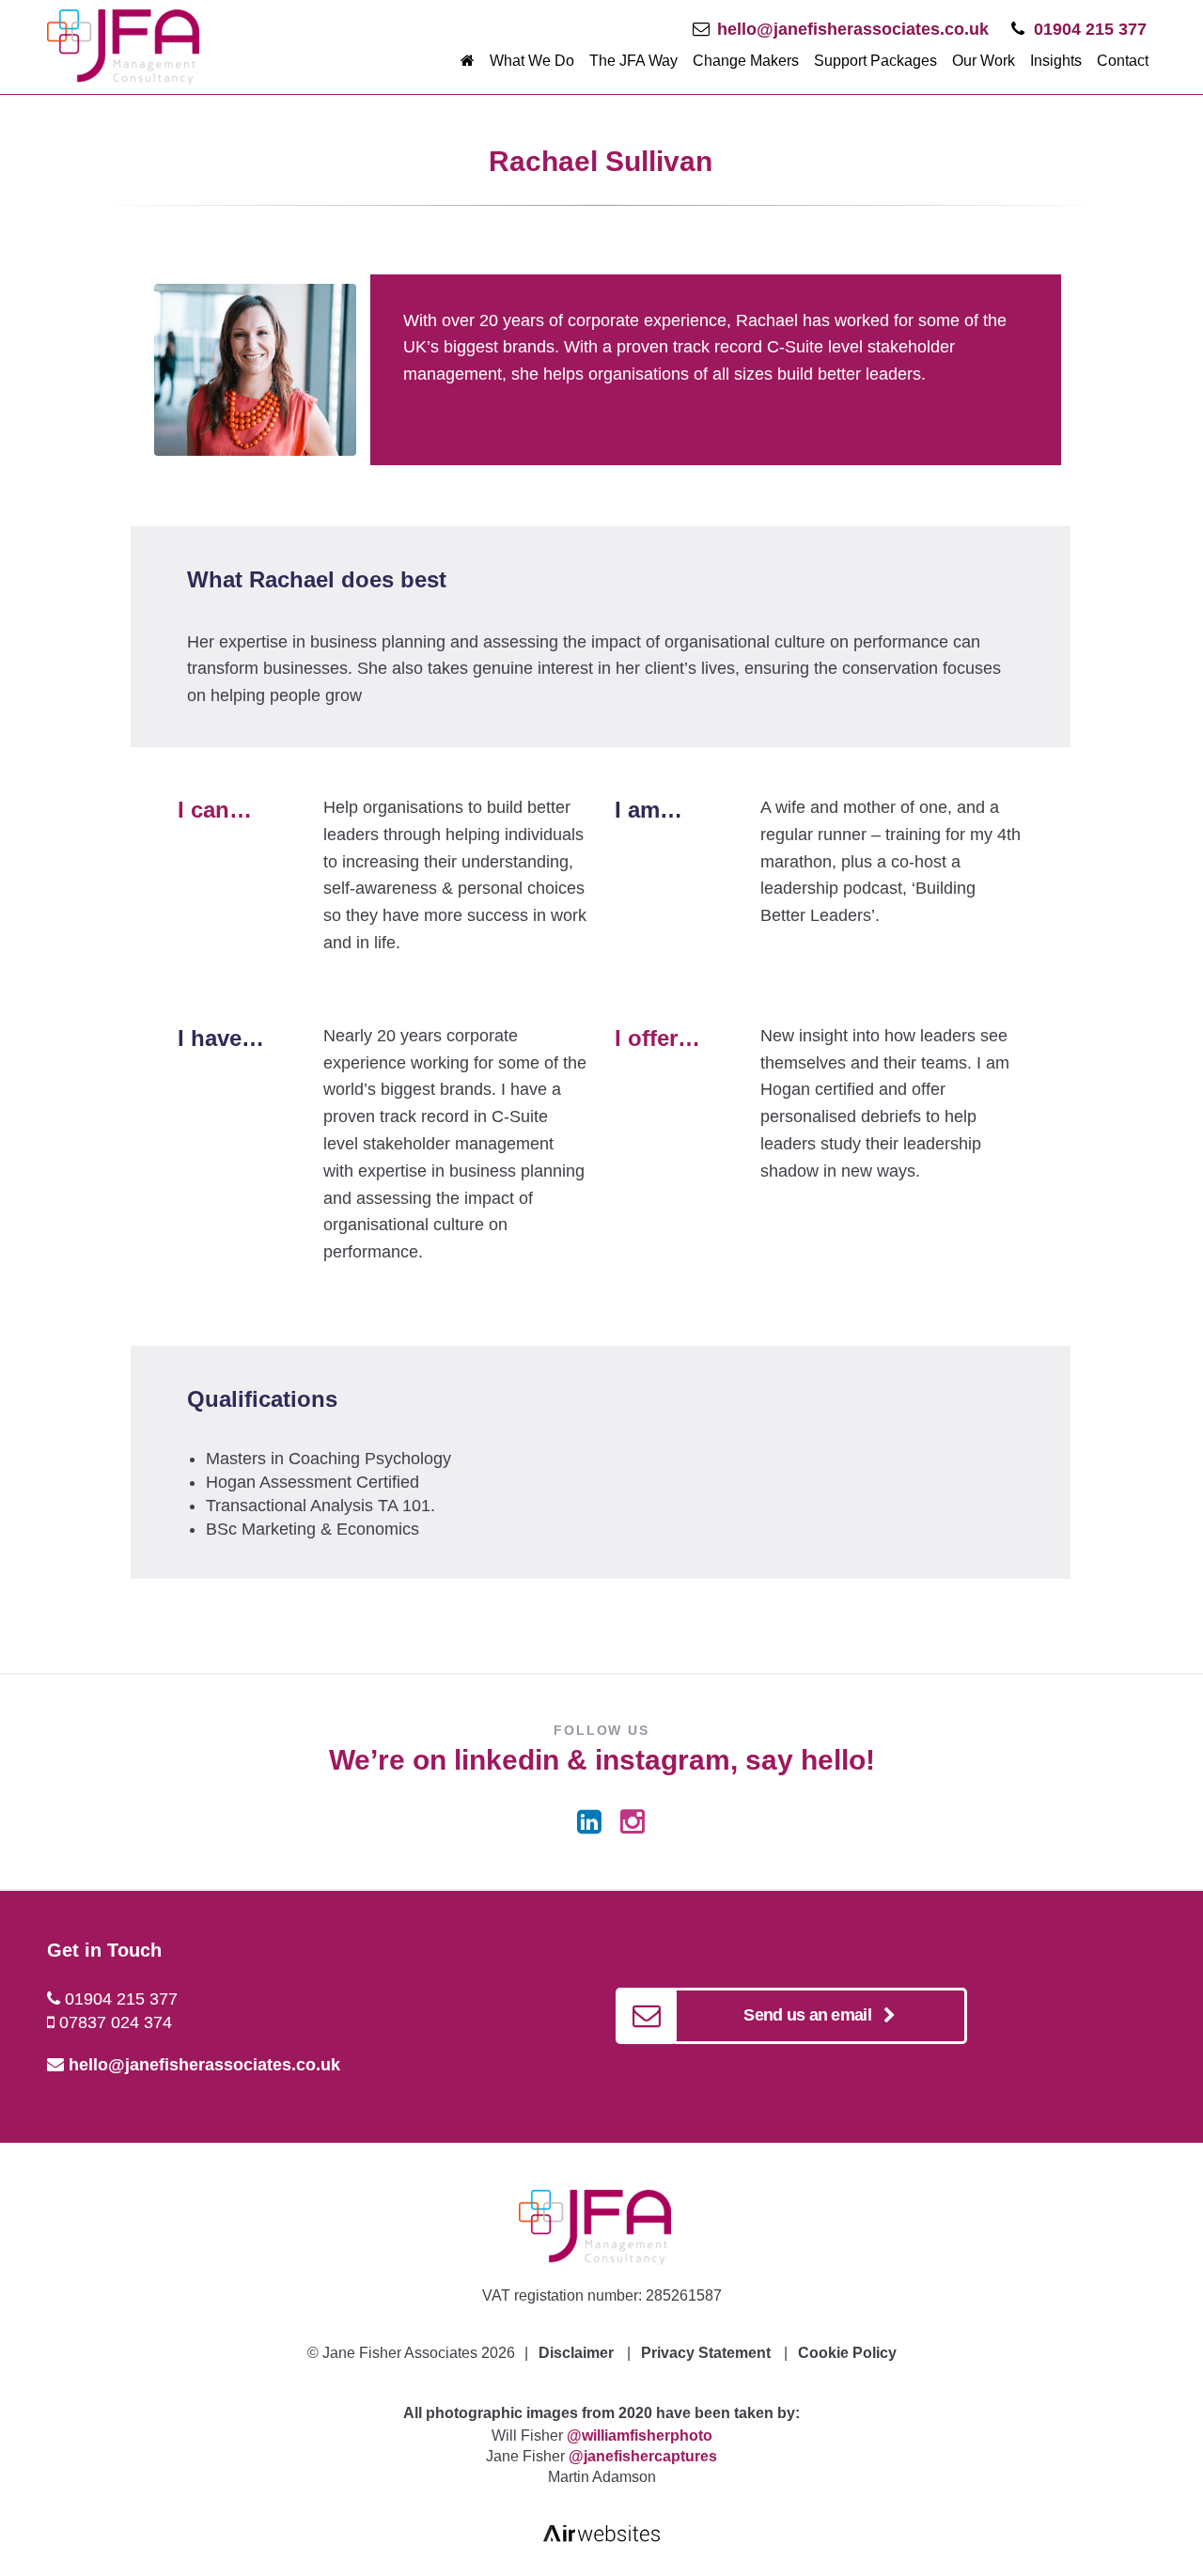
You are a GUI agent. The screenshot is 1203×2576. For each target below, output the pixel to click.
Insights (1056, 61)
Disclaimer (576, 2353)
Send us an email (813, 2015)
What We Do (532, 61)
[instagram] (633, 1822)
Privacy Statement (706, 2353)
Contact (1123, 61)
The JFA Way (633, 61)
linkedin (507, 1760)
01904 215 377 (1090, 29)
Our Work (984, 61)
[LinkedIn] (589, 1822)
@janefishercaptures (643, 2456)
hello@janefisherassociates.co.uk (853, 29)
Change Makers (746, 61)
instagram (663, 1760)
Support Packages (875, 61)
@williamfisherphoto (640, 2435)
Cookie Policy (847, 2353)
